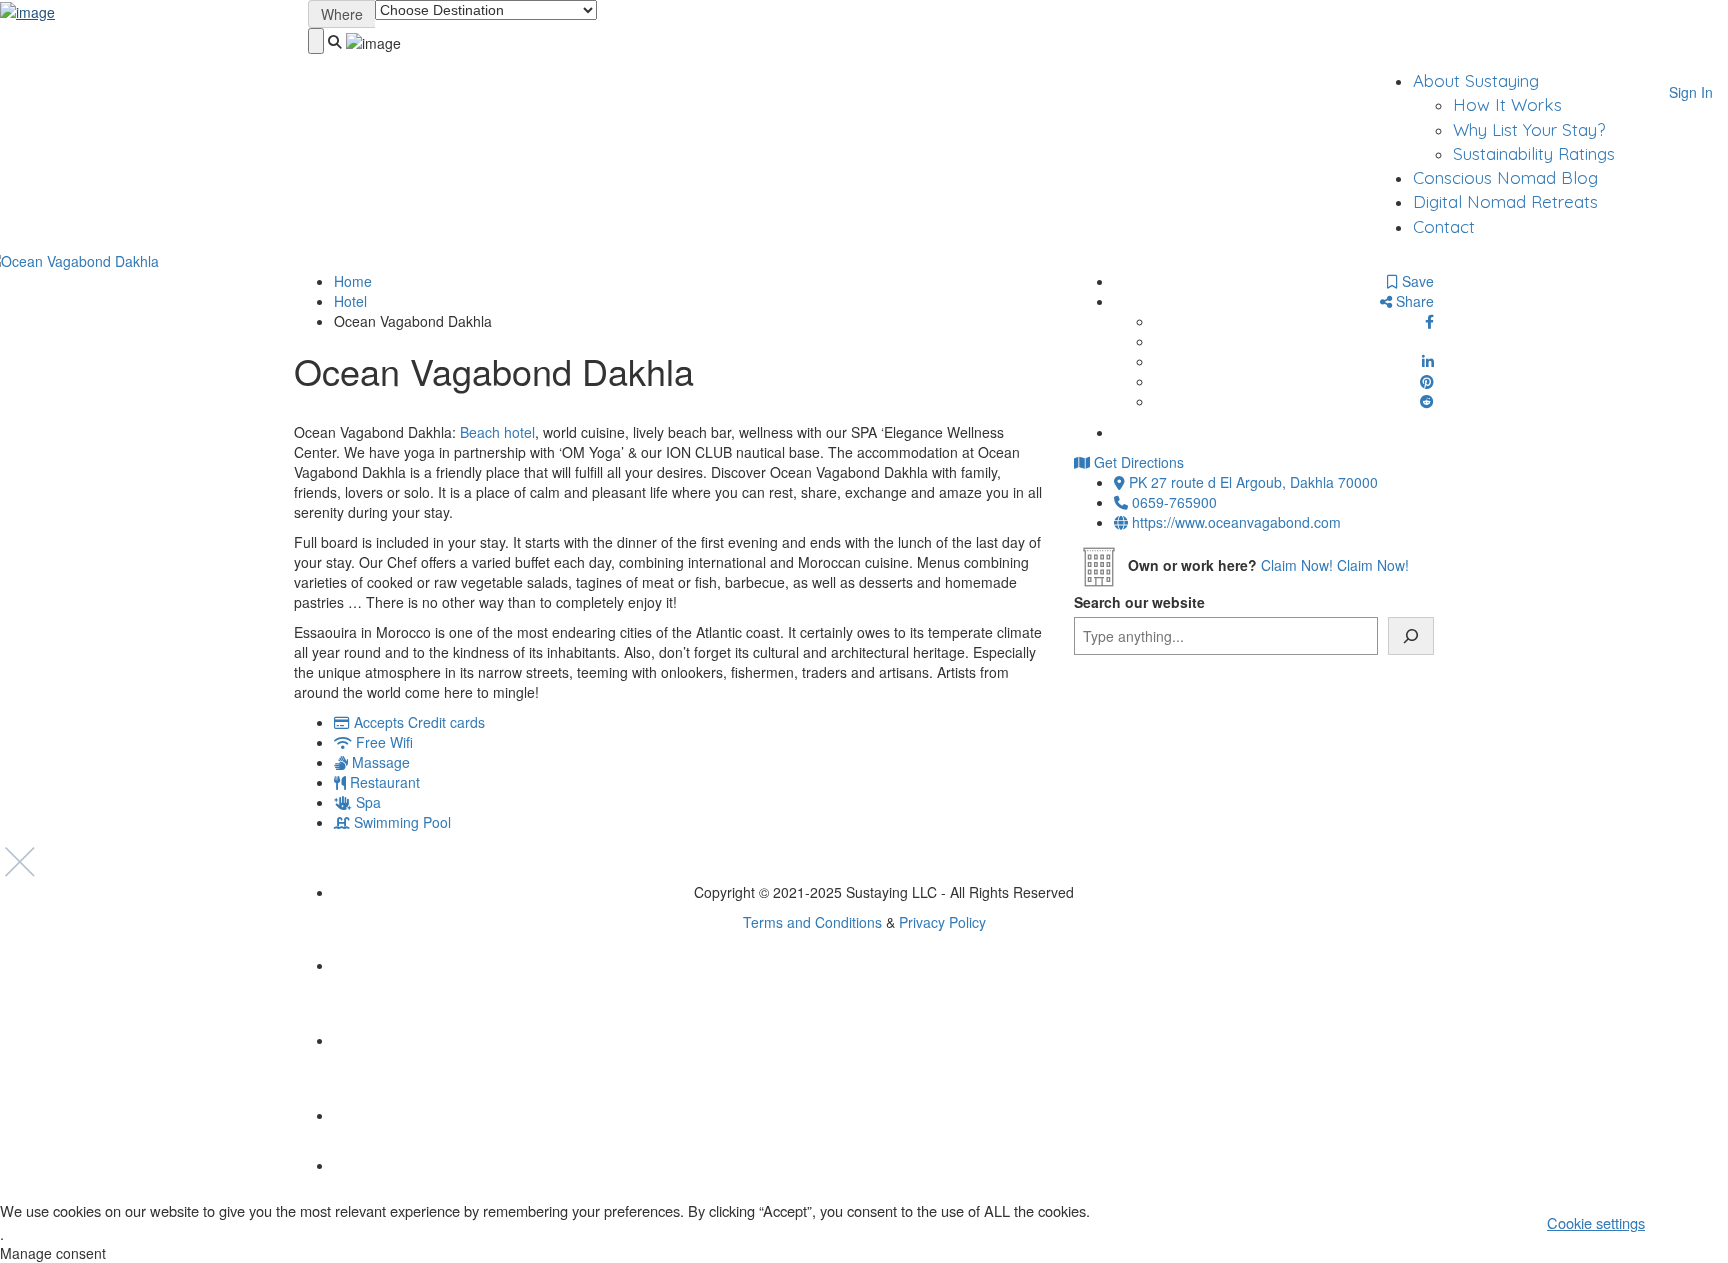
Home (353, 281)
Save (1416, 281)
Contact (1444, 226)
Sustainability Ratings (1534, 153)
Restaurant (385, 782)
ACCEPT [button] (1694, 1222)
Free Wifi (384, 742)
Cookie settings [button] (1596, 1223)
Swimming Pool (402, 822)
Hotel (350, 301)
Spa (368, 802)
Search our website (1139, 602)
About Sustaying (1476, 80)
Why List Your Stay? (1529, 129)
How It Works (1507, 104)
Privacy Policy (942, 922)
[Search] (1411, 636)
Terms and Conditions (812, 922)
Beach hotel (497, 432)
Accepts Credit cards (419, 722)
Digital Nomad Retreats (1505, 201)
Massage (381, 762)
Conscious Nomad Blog (1505, 177)
